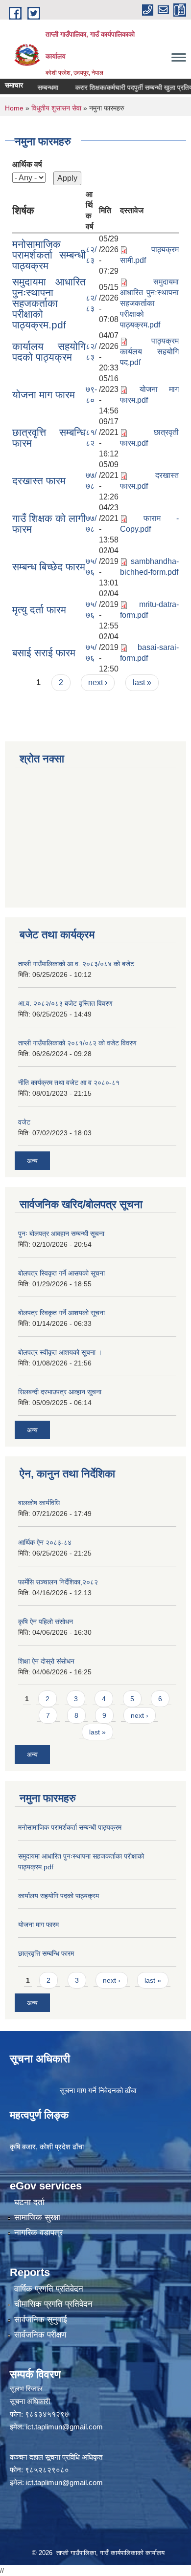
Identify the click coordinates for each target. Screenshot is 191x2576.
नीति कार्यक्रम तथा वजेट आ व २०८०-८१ (69, 1082)
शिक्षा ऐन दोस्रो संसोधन (46, 1661)
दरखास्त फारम (39, 481)
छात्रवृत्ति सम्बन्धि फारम (49, 438)
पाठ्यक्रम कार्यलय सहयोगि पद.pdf (149, 352)
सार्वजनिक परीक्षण (40, 2335)
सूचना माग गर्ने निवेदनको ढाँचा (98, 2090)
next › (98, 682)
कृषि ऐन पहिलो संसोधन (46, 1622)
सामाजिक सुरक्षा (37, 2218)
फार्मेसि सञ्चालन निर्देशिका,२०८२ (58, 1582)
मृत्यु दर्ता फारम (39, 610)
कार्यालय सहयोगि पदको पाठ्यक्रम (49, 352)
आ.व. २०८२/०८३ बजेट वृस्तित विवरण (65, 1003)
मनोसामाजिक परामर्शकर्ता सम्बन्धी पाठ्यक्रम (49, 255)
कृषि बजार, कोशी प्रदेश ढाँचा (47, 2147)
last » (142, 682)
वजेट (24, 1122)
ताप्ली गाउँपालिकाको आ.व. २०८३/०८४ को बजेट (76, 964)
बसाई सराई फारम (44, 653)
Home (14, 108)
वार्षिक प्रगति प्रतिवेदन (49, 2289)
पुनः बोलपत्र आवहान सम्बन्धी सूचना (61, 1234)
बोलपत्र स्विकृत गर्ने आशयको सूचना (61, 1313)
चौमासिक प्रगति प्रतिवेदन (53, 2304)
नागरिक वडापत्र (38, 2233)
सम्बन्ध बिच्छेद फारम (49, 567)
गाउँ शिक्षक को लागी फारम (49, 524)
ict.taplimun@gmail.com (64, 2427)
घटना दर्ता (29, 2202)
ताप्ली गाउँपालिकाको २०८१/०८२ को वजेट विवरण (77, 1043)
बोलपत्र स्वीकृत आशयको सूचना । (60, 1352)
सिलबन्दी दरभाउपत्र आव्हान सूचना (60, 1392)
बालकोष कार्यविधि (39, 1503)
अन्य (32, 1161)
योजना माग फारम (44, 395)
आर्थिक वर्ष (27, 164)
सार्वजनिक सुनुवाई (41, 2320)
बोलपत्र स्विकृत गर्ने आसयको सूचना (61, 1273)
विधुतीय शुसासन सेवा (56, 108)
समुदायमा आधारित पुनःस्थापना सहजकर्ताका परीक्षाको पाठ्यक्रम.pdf (49, 303)
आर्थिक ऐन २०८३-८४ (45, 1542)
